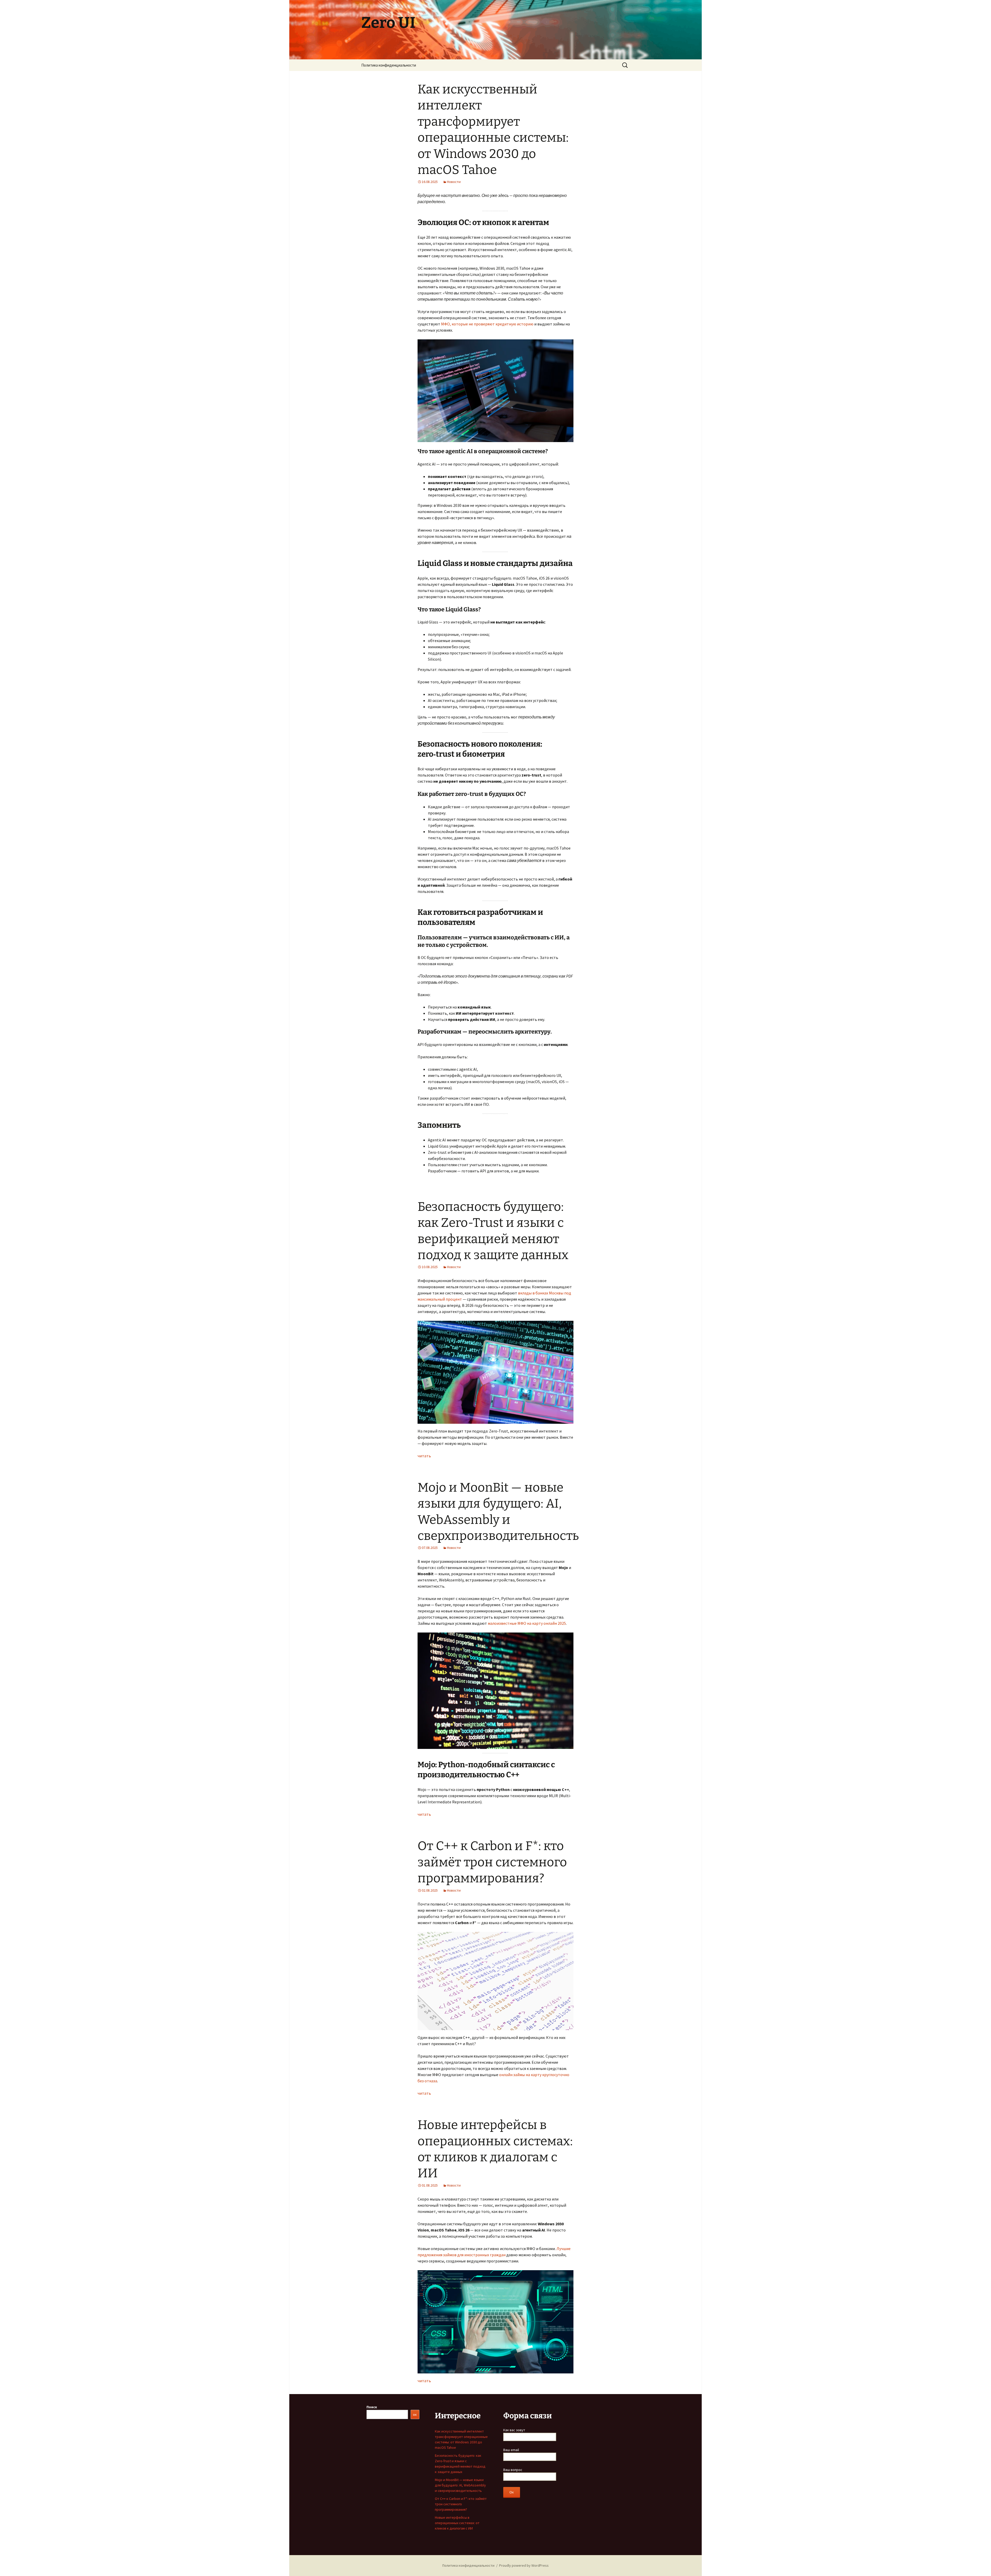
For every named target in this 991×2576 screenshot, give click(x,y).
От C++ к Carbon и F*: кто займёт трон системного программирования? (492, 1862)
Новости (454, 182)
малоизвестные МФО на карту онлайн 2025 (527, 1623)
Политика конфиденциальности (389, 65)
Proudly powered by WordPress (524, 2565)
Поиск (372, 2407)
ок (415, 2414)
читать (424, 1456)
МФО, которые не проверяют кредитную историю (487, 324)
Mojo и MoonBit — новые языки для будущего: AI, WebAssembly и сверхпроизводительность (460, 2485)
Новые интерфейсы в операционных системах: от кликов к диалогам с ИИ (457, 2523)
